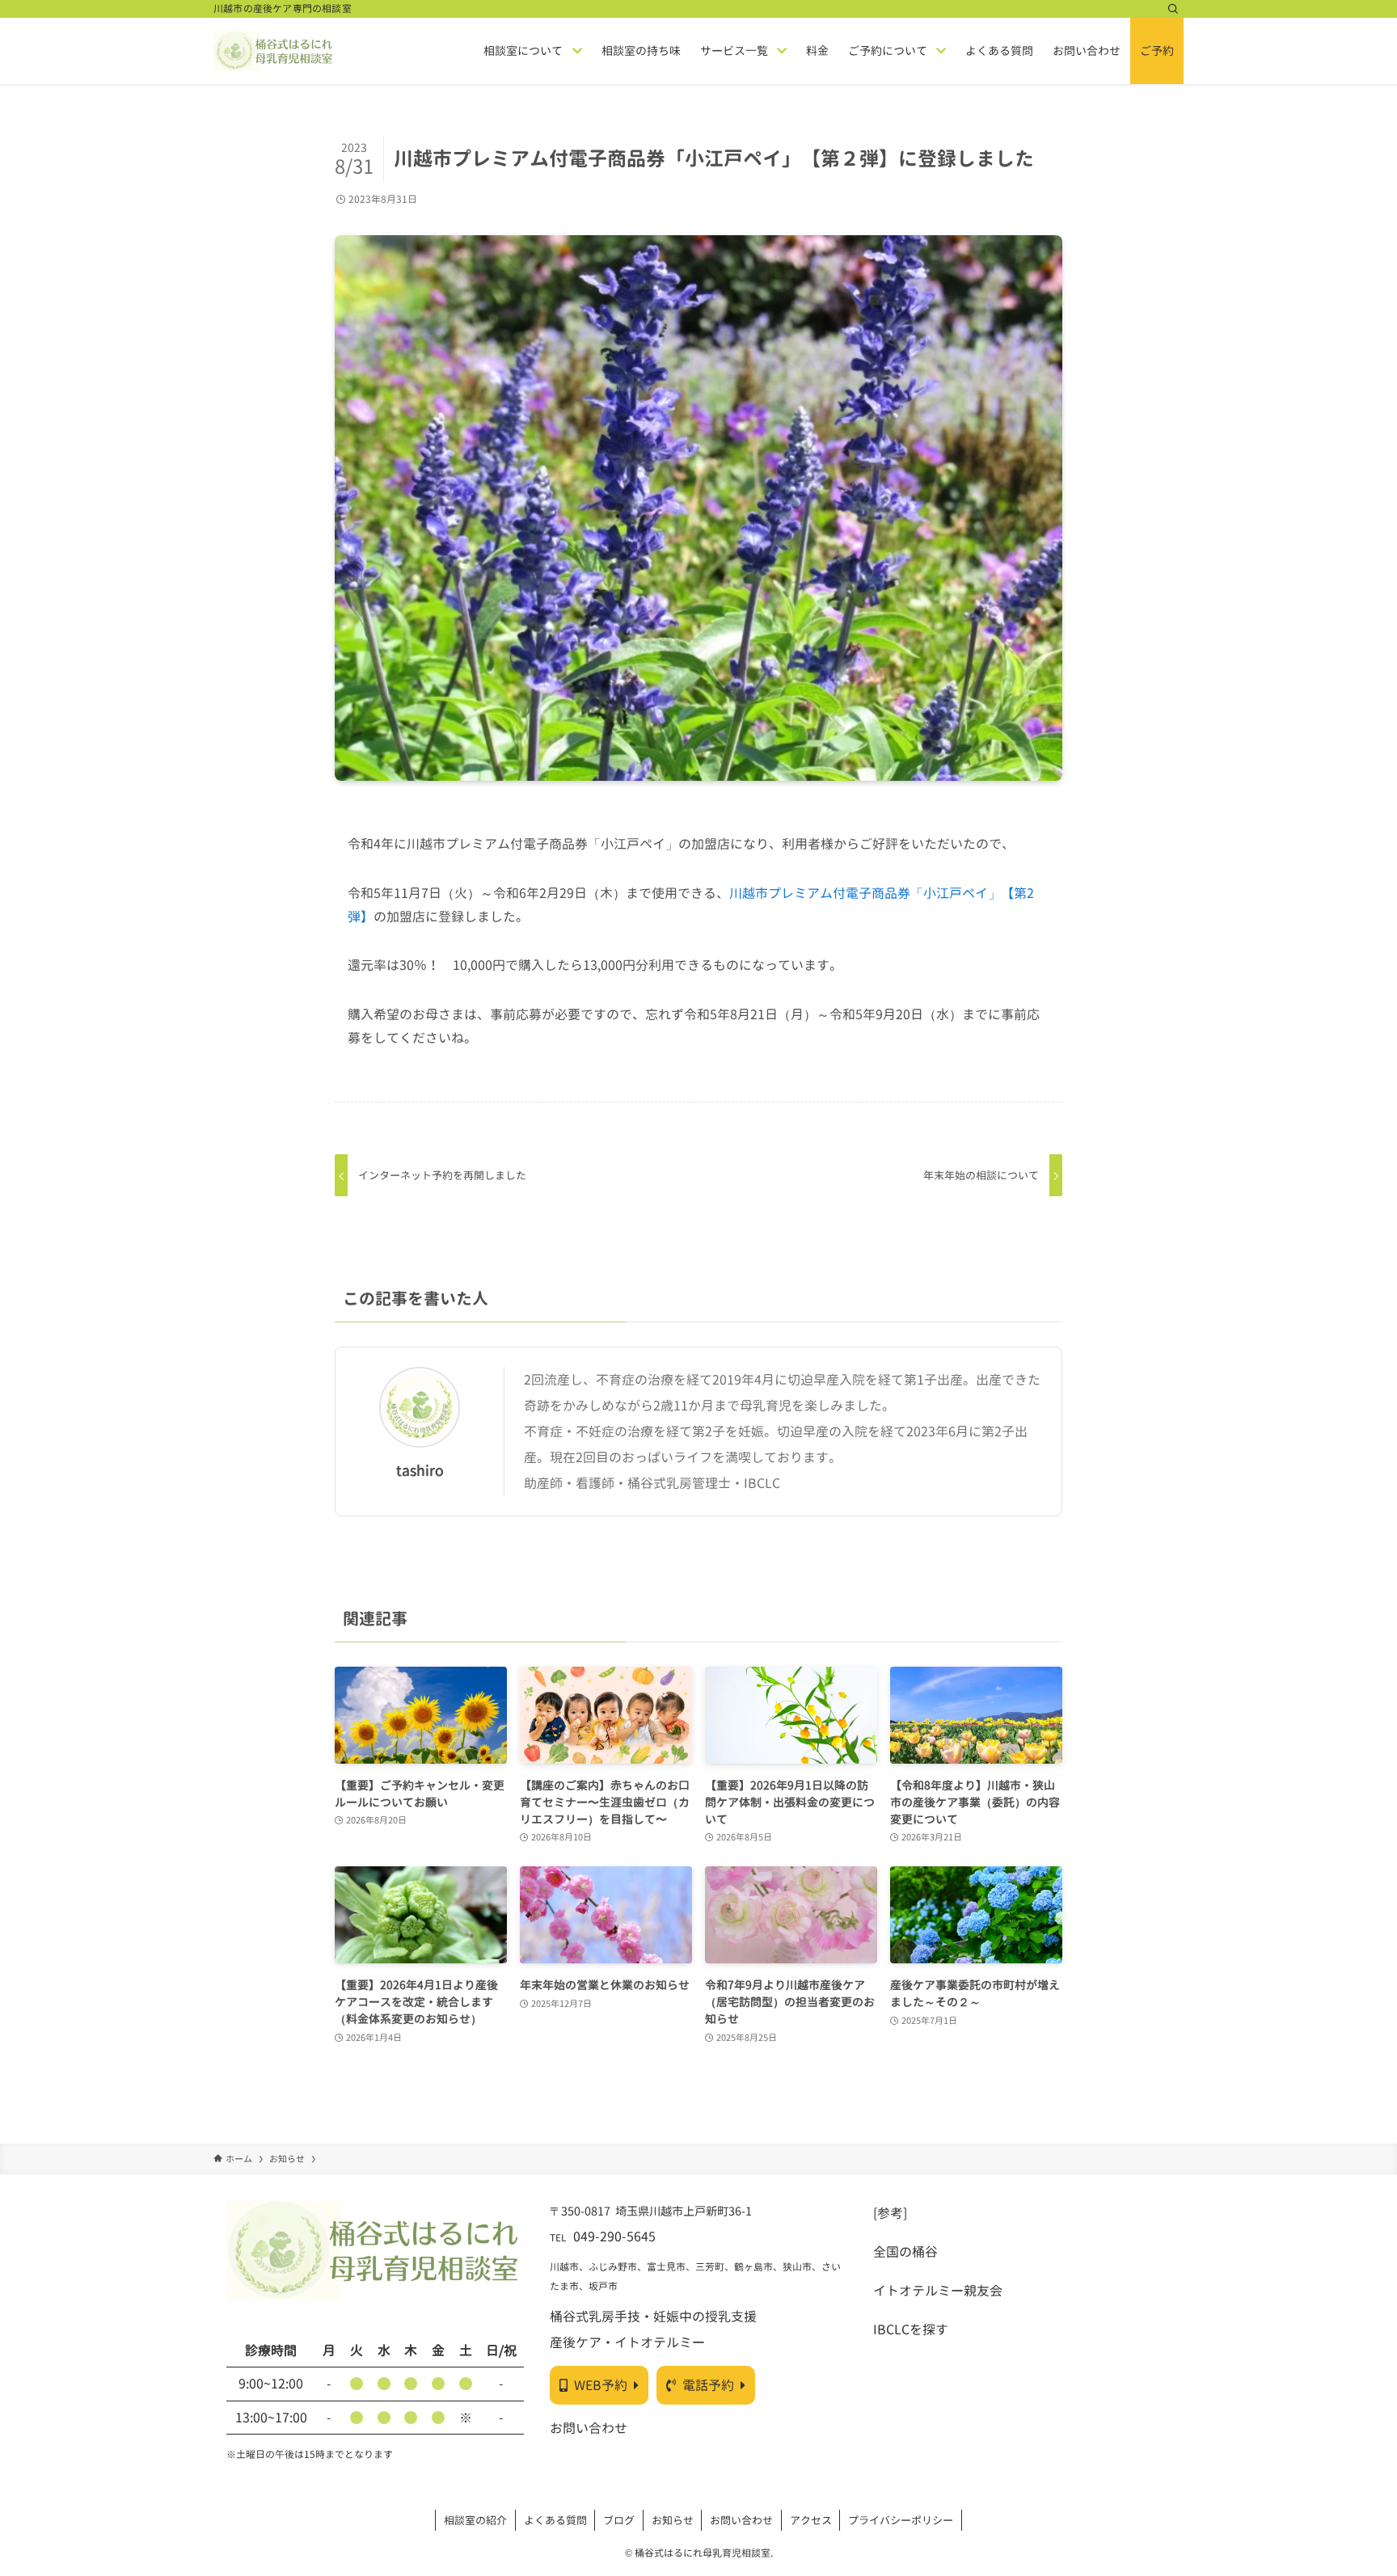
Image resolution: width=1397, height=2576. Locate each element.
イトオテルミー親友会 (938, 2291)
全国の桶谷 (905, 2252)
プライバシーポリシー (901, 2520)
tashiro (420, 1471)
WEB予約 (601, 2385)
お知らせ (673, 2520)
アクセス (811, 2520)
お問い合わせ (589, 2428)
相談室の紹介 (475, 2520)
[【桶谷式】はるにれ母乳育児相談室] (274, 51)
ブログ (619, 2520)
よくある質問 (555, 2520)
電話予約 (708, 2385)
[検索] (1173, 9)
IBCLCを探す (911, 2329)
